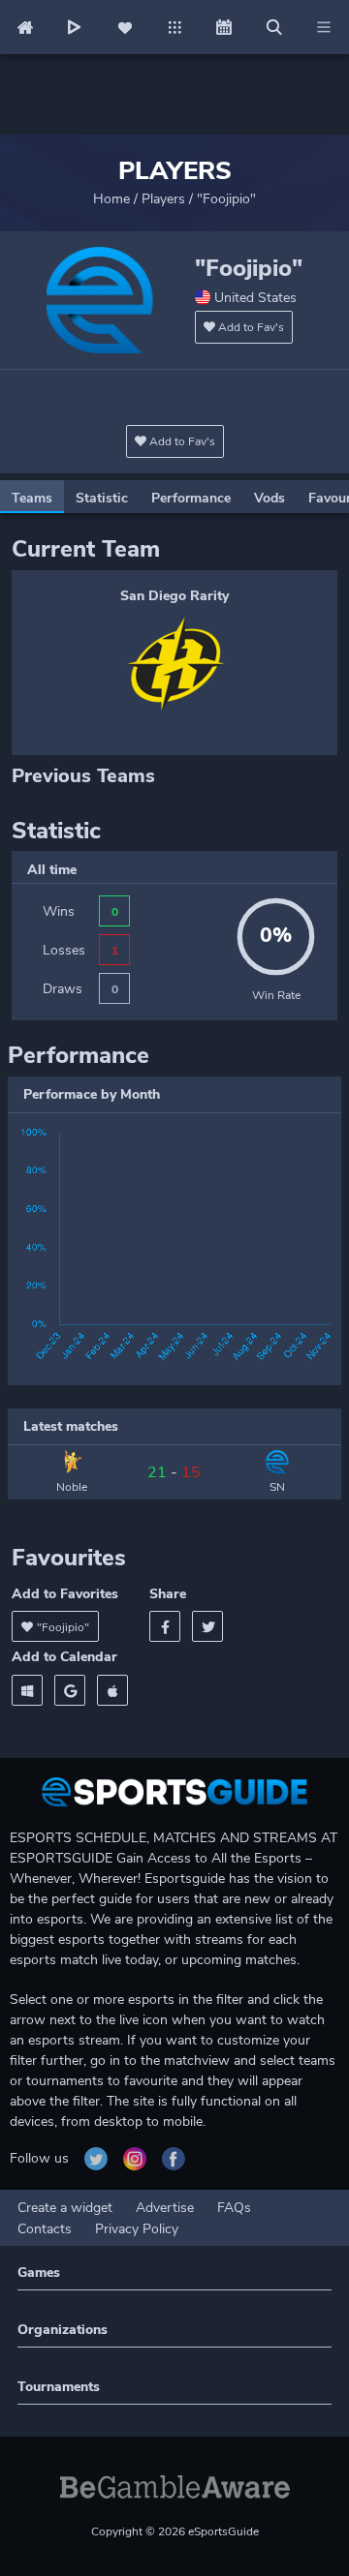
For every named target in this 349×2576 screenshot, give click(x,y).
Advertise (165, 2208)
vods (270, 498)
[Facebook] (165, 1626)
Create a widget (65, 2208)
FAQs (234, 2208)
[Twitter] (207, 1626)
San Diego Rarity (174, 596)
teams (32, 498)
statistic (102, 498)
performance (191, 498)
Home (111, 199)
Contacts (45, 2229)
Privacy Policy (137, 2229)
